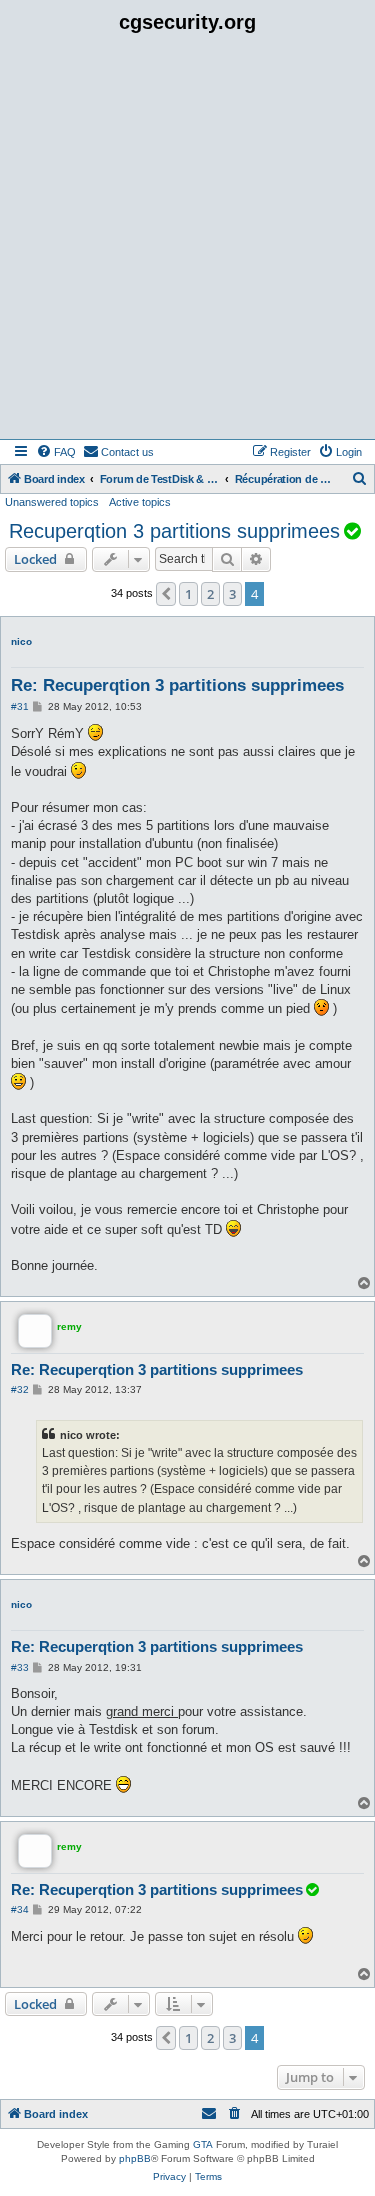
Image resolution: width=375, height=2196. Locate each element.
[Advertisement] (187, 241)
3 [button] (232, 594)
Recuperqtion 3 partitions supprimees (174, 531)
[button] (166, 594)
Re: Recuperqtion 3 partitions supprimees (177, 685)
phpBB (135, 2158)
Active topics (140, 502)
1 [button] (188, 594)
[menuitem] (56, 452)
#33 (20, 1667)
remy (69, 1326)
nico (21, 641)
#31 (20, 706)
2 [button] (210, 594)
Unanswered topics (52, 502)
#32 (20, 1389)
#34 (20, 1909)
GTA (203, 2144)
